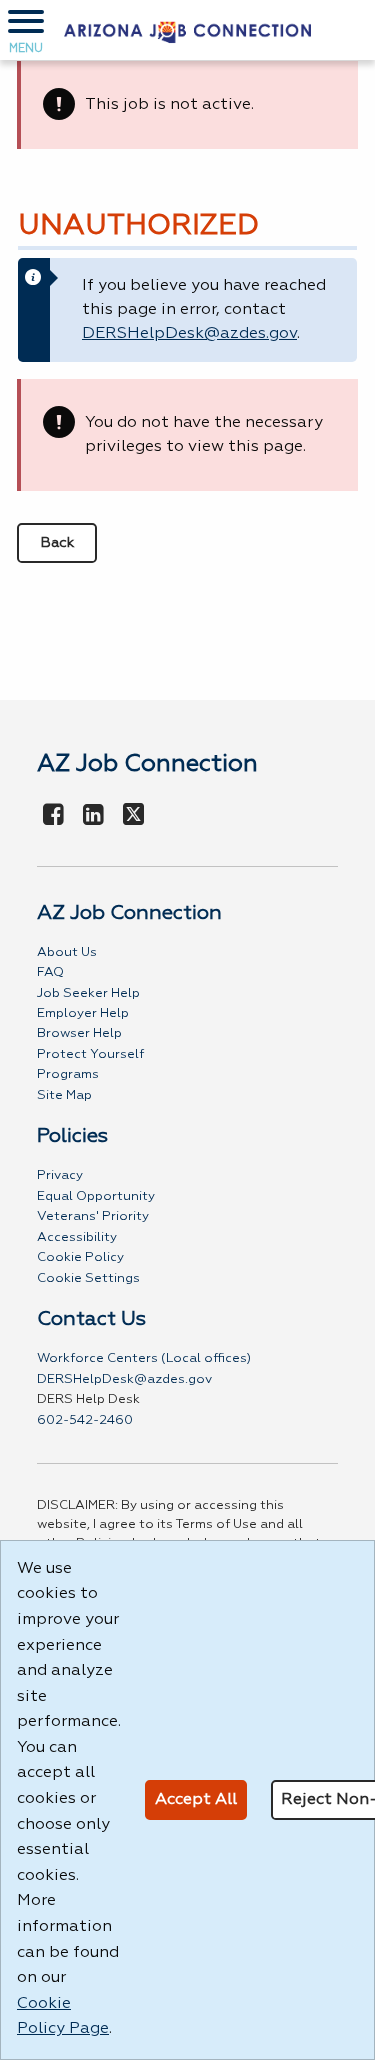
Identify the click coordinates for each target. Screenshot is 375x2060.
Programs (68, 1074)
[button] (26, 30)
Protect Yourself (90, 1054)
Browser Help (79, 1033)
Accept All (196, 1800)
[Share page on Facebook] (54, 816)
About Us (67, 952)
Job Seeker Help (88, 993)
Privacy (60, 1175)
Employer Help (83, 1013)
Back (57, 543)
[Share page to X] (133, 816)
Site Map (64, 1095)
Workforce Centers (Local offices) (144, 1358)
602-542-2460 (85, 1420)
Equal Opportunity (96, 1196)
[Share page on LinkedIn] (94, 816)
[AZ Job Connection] (187, 30)
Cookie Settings (88, 1278)
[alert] (187, 105)
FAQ (50, 972)
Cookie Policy (80, 1257)
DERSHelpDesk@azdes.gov (189, 334)
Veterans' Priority (93, 1216)
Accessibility (77, 1237)
